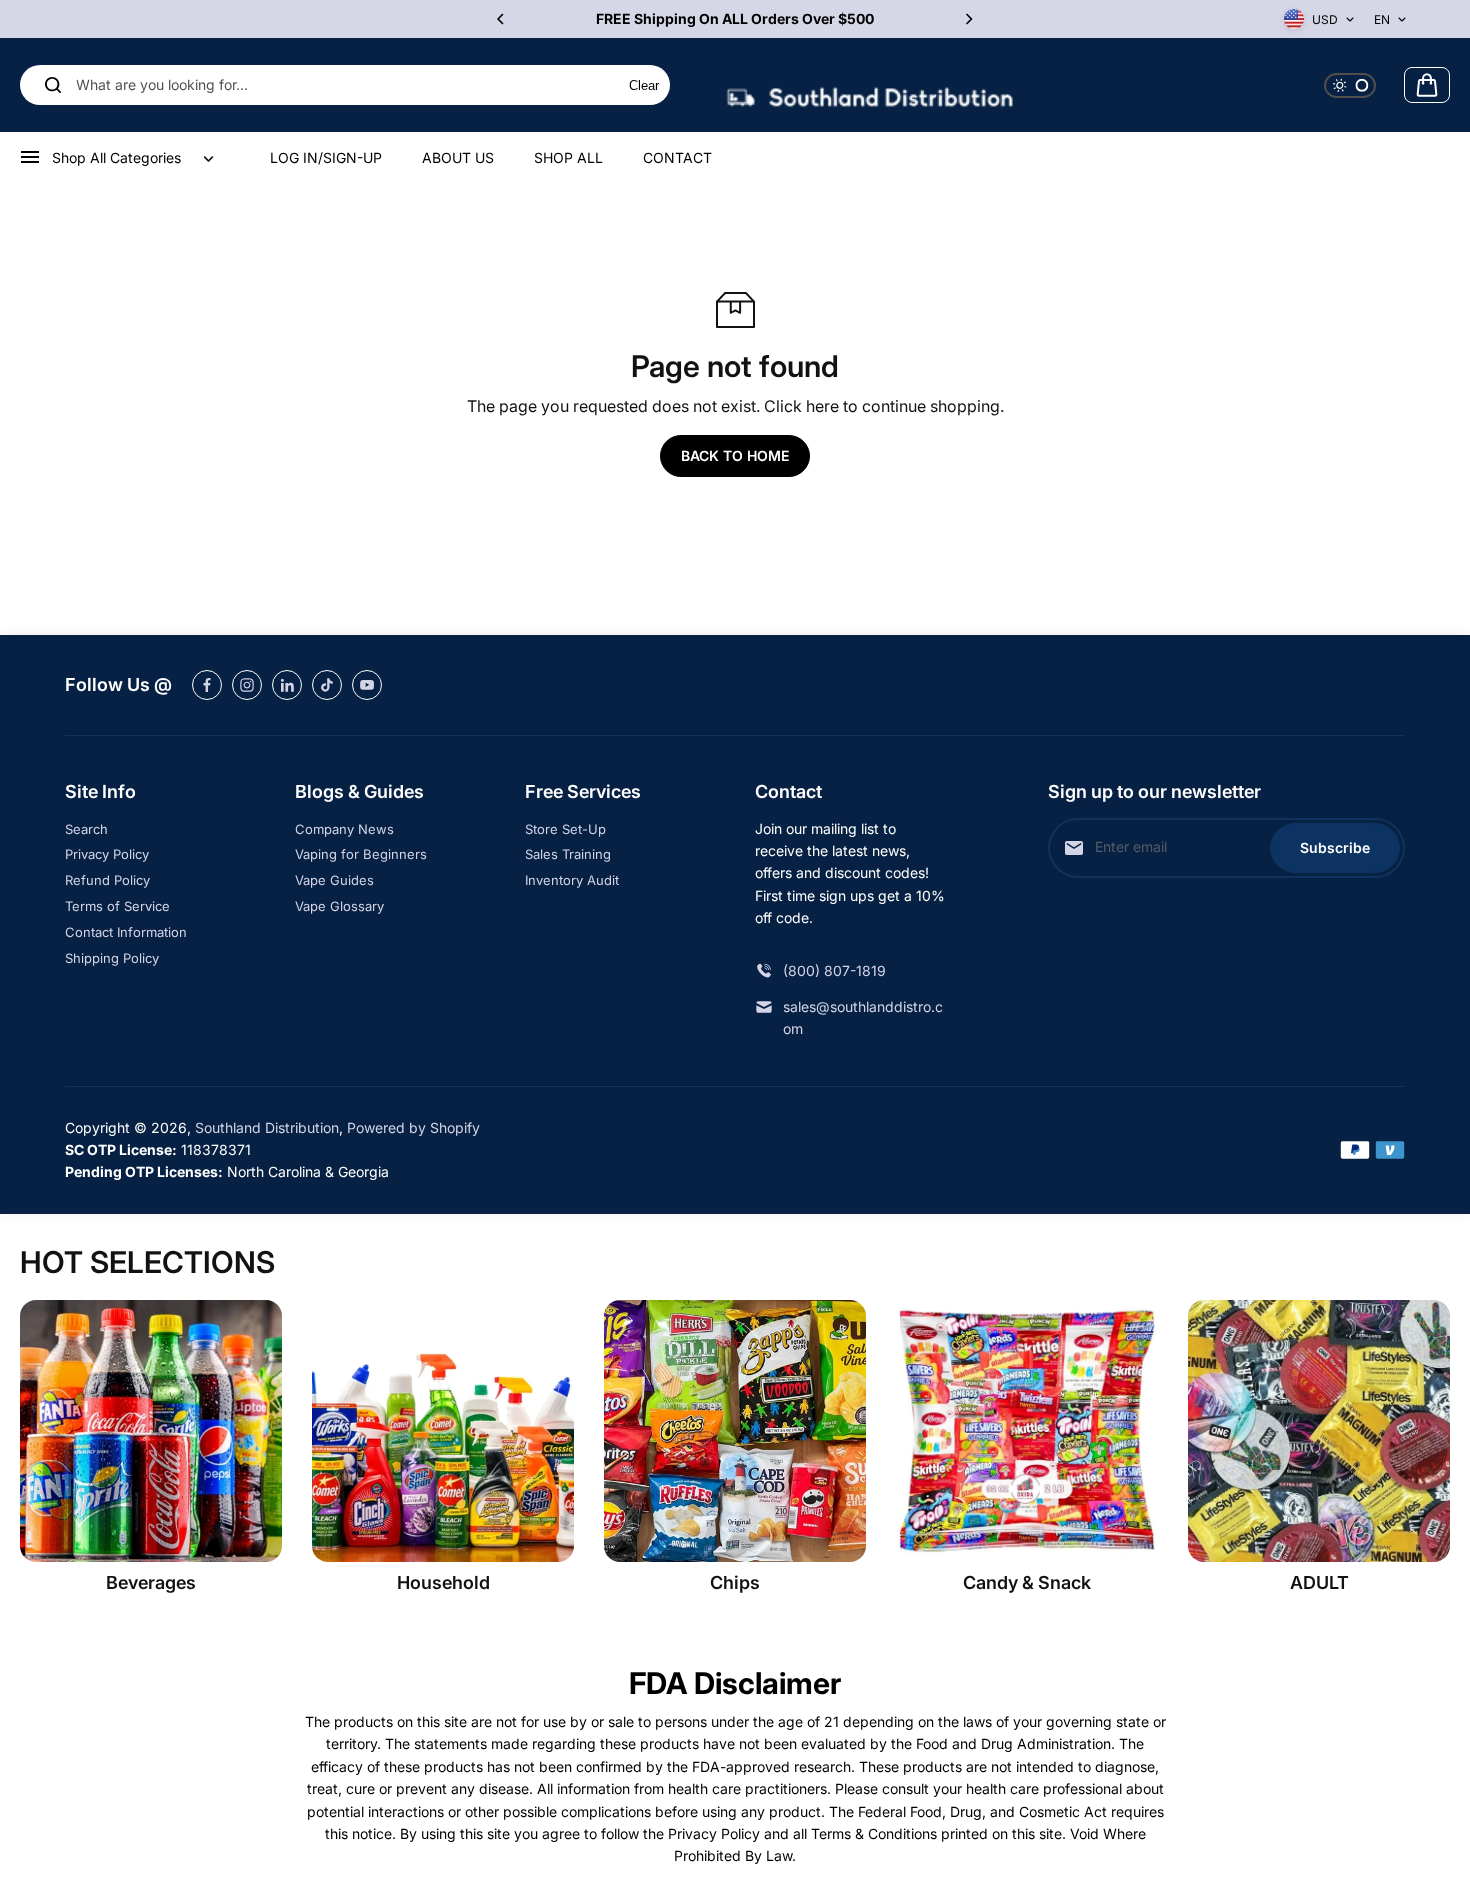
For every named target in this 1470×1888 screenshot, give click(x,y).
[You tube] (367, 685)
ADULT (1319, 1582)
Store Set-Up (565, 829)
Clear (644, 85)
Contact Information (126, 932)
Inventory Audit (572, 880)
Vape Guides (334, 880)
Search (86, 829)
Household (443, 1582)
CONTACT (677, 157)
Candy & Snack (1027, 1582)
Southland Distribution (267, 1127)
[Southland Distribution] (870, 85)
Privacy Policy (107, 854)
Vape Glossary (339, 906)
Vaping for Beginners (361, 854)
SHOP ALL (568, 157)
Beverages (151, 1582)
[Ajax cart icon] (1427, 85)
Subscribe (1335, 847)
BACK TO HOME (735, 455)
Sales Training (568, 854)
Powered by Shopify (413, 1127)
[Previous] (502, 19)
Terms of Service (117, 906)
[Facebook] (207, 685)
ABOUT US (458, 157)
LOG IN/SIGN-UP (326, 157)
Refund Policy (107, 880)
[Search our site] (53, 85)
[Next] (968, 19)
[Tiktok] (327, 685)
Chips (735, 1582)
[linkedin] (287, 685)
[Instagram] (247, 685)
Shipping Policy (112, 958)
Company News (344, 829)
